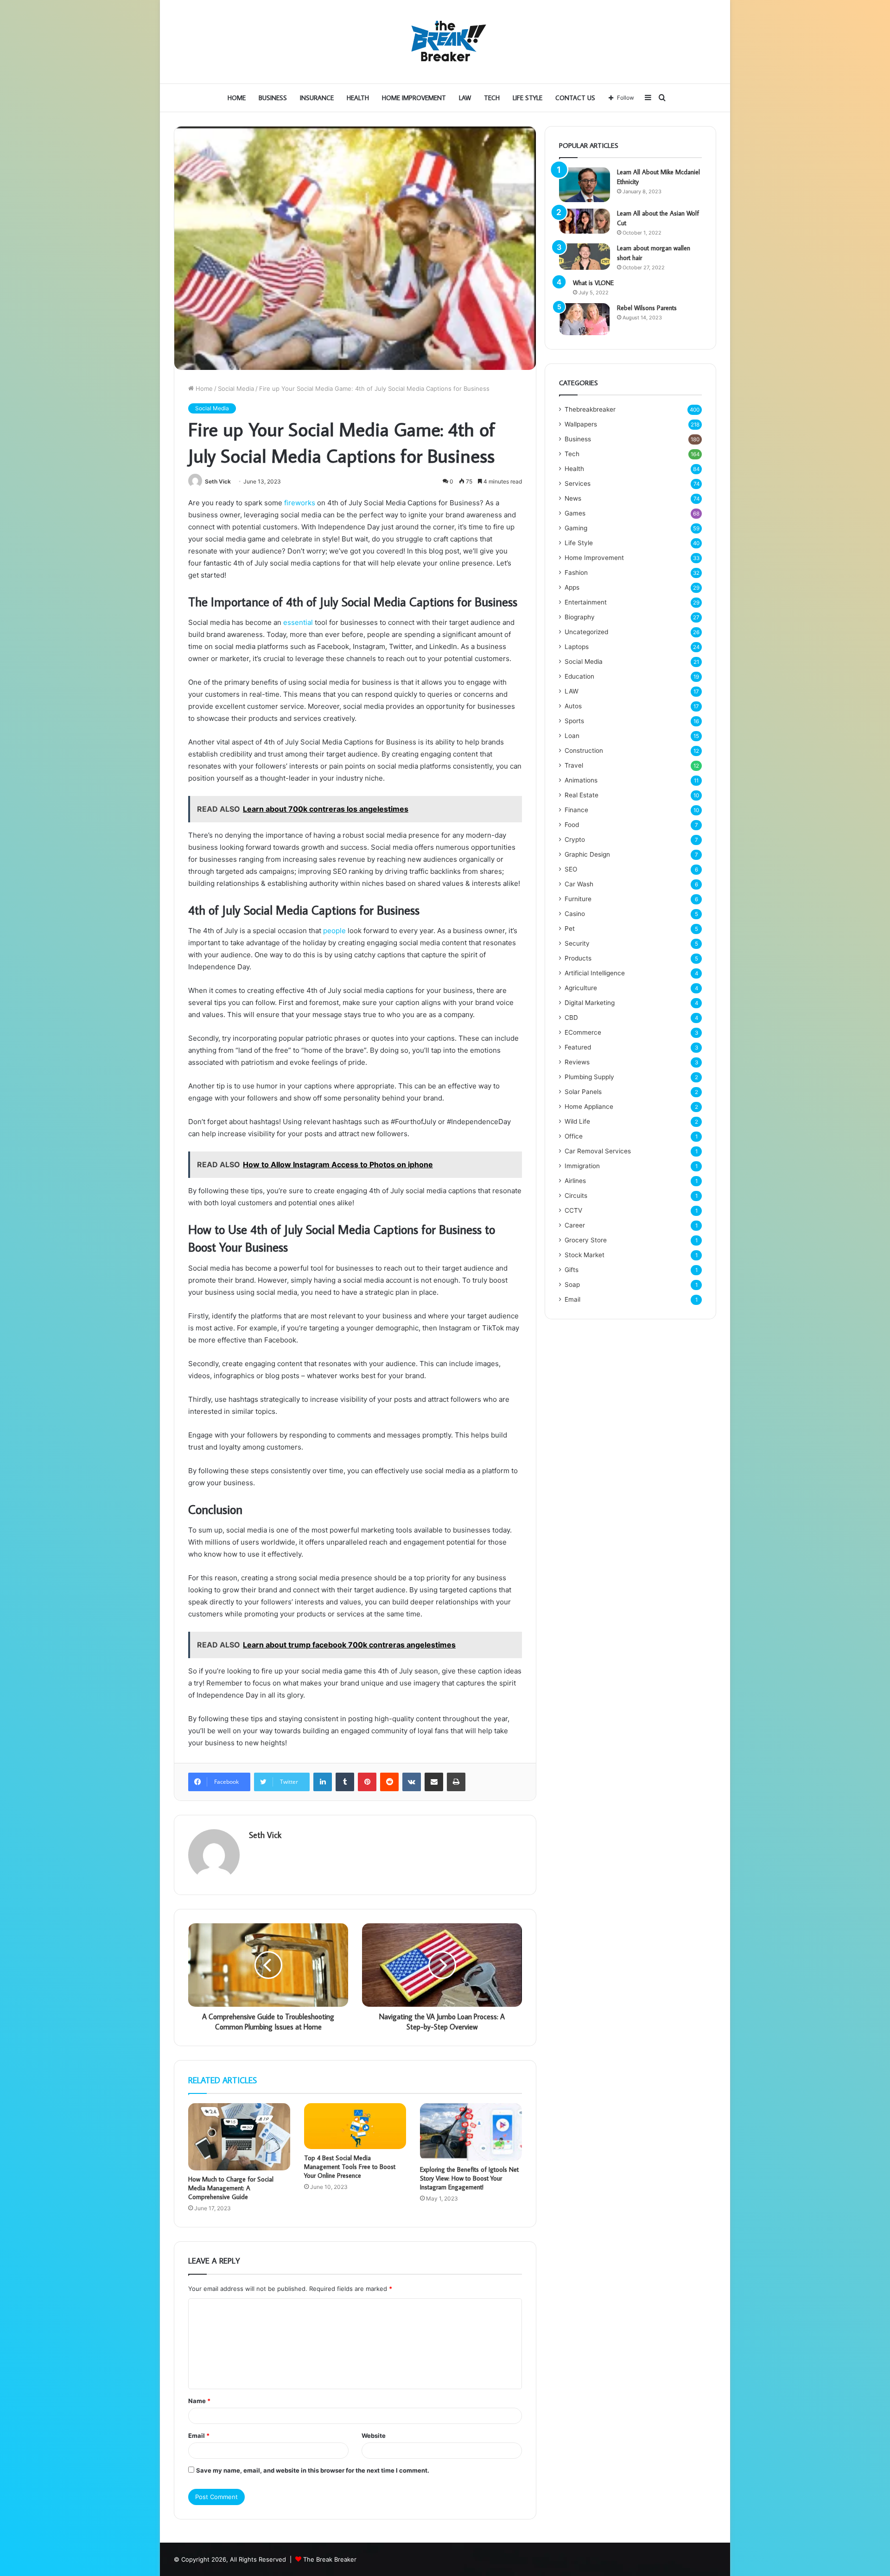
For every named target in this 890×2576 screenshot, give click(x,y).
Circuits (576, 1196)
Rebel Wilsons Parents (647, 308)
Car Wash (579, 884)
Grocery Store (586, 1240)
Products (578, 958)
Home (237, 98)
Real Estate (582, 795)
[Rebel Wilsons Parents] (585, 319)
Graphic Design (587, 854)
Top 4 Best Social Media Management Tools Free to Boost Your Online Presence (350, 2167)
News (573, 498)
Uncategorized (586, 632)
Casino (575, 914)
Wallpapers (581, 424)
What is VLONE (593, 283)
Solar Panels (583, 1092)
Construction (584, 751)
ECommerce (583, 1032)
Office (574, 1136)
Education (579, 676)
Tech (492, 98)
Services (578, 483)
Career (575, 1225)
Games (575, 513)
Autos (573, 706)
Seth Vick (218, 481)
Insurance (317, 98)
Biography (580, 617)
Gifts (572, 1270)
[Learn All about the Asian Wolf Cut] (585, 221)
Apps (572, 587)
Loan (572, 736)
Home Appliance (589, 1107)
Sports (574, 721)
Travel (574, 765)
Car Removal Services (598, 1151)
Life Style (528, 98)
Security (577, 943)
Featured (578, 1047)
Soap (572, 1285)
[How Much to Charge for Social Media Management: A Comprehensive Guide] (239, 2137)
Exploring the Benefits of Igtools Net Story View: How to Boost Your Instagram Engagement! (469, 2178)
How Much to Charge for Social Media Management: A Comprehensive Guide (231, 2188)
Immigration (582, 1166)
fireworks (300, 503)
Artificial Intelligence (595, 973)
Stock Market (585, 1255)
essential (298, 622)
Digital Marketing (590, 1003)
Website (374, 2436)
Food (572, 825)
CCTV (573, 1210)
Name (199, 2401)
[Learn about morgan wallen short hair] (585, 257)
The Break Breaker (330, 2559)
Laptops (577, 647)
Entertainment (586, 602)
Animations (581, 780)
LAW (465, 98)
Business (273, 98)
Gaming (576, 528)
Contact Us (575, 98)
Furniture (578, 899)
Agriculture (581, 988)
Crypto (575, 840)
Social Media (236, 388)
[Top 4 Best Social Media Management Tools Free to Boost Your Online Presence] (355, 2126)
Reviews (577, 1062)
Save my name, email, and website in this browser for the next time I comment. (313, 2470)
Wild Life (577, 1121)
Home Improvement (414, 98)
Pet (570, 929)
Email (199, 2436)
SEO (571, 869)
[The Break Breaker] (445, 42)
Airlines (575, 1181)
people (334, 931)
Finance (576, 810)
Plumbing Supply (589, 1077)
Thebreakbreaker (590, 409)
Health (358, 98)
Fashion (576, 572)
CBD (571, 1018)
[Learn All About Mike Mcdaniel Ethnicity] (585, 185)
